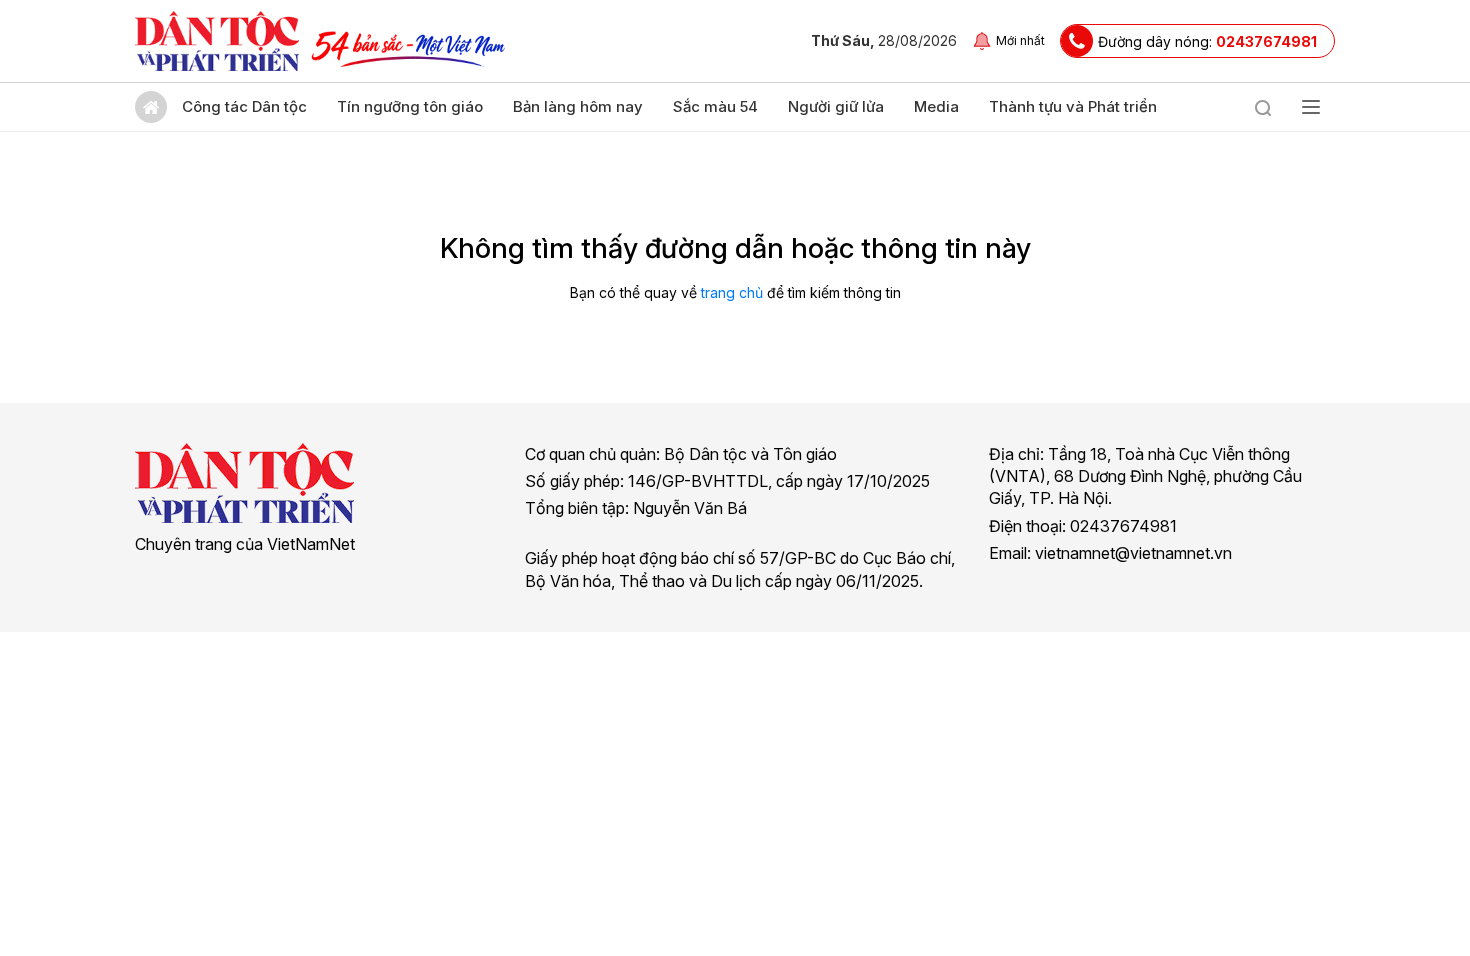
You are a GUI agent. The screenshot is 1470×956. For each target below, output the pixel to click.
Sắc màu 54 (715, 106)
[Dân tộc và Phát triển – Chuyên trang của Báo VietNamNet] (217, 41)
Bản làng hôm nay (578, 106)
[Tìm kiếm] (1263, 107)
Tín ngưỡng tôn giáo (410, 106)
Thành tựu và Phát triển (1073, 106)
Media (936, 106)
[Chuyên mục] (1311, 107)
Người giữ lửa (836, 106)
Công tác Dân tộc (244, 106)
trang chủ (732, 292)
